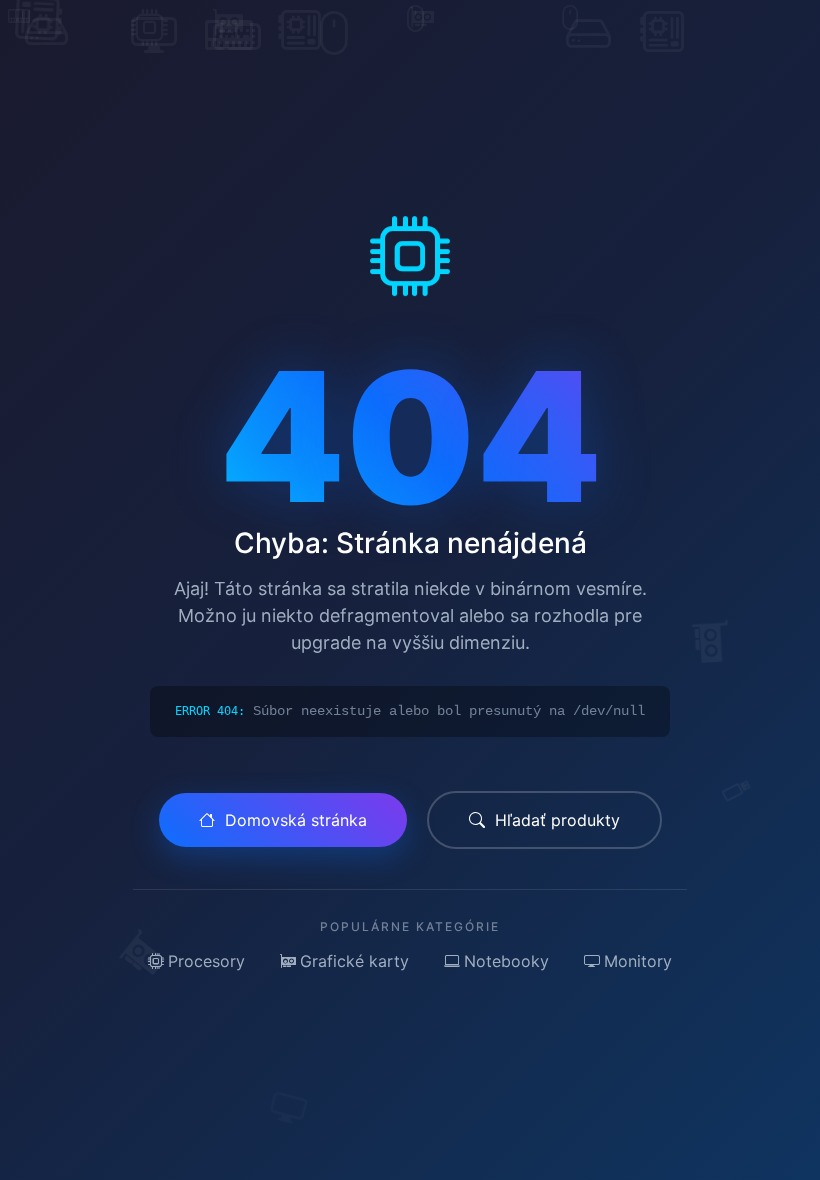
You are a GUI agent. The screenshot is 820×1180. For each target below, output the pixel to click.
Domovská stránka (296, 820)
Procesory (206, 961)
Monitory (638, 961)
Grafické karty (354, 961)
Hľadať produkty (557, 820)
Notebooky (506, 961)
